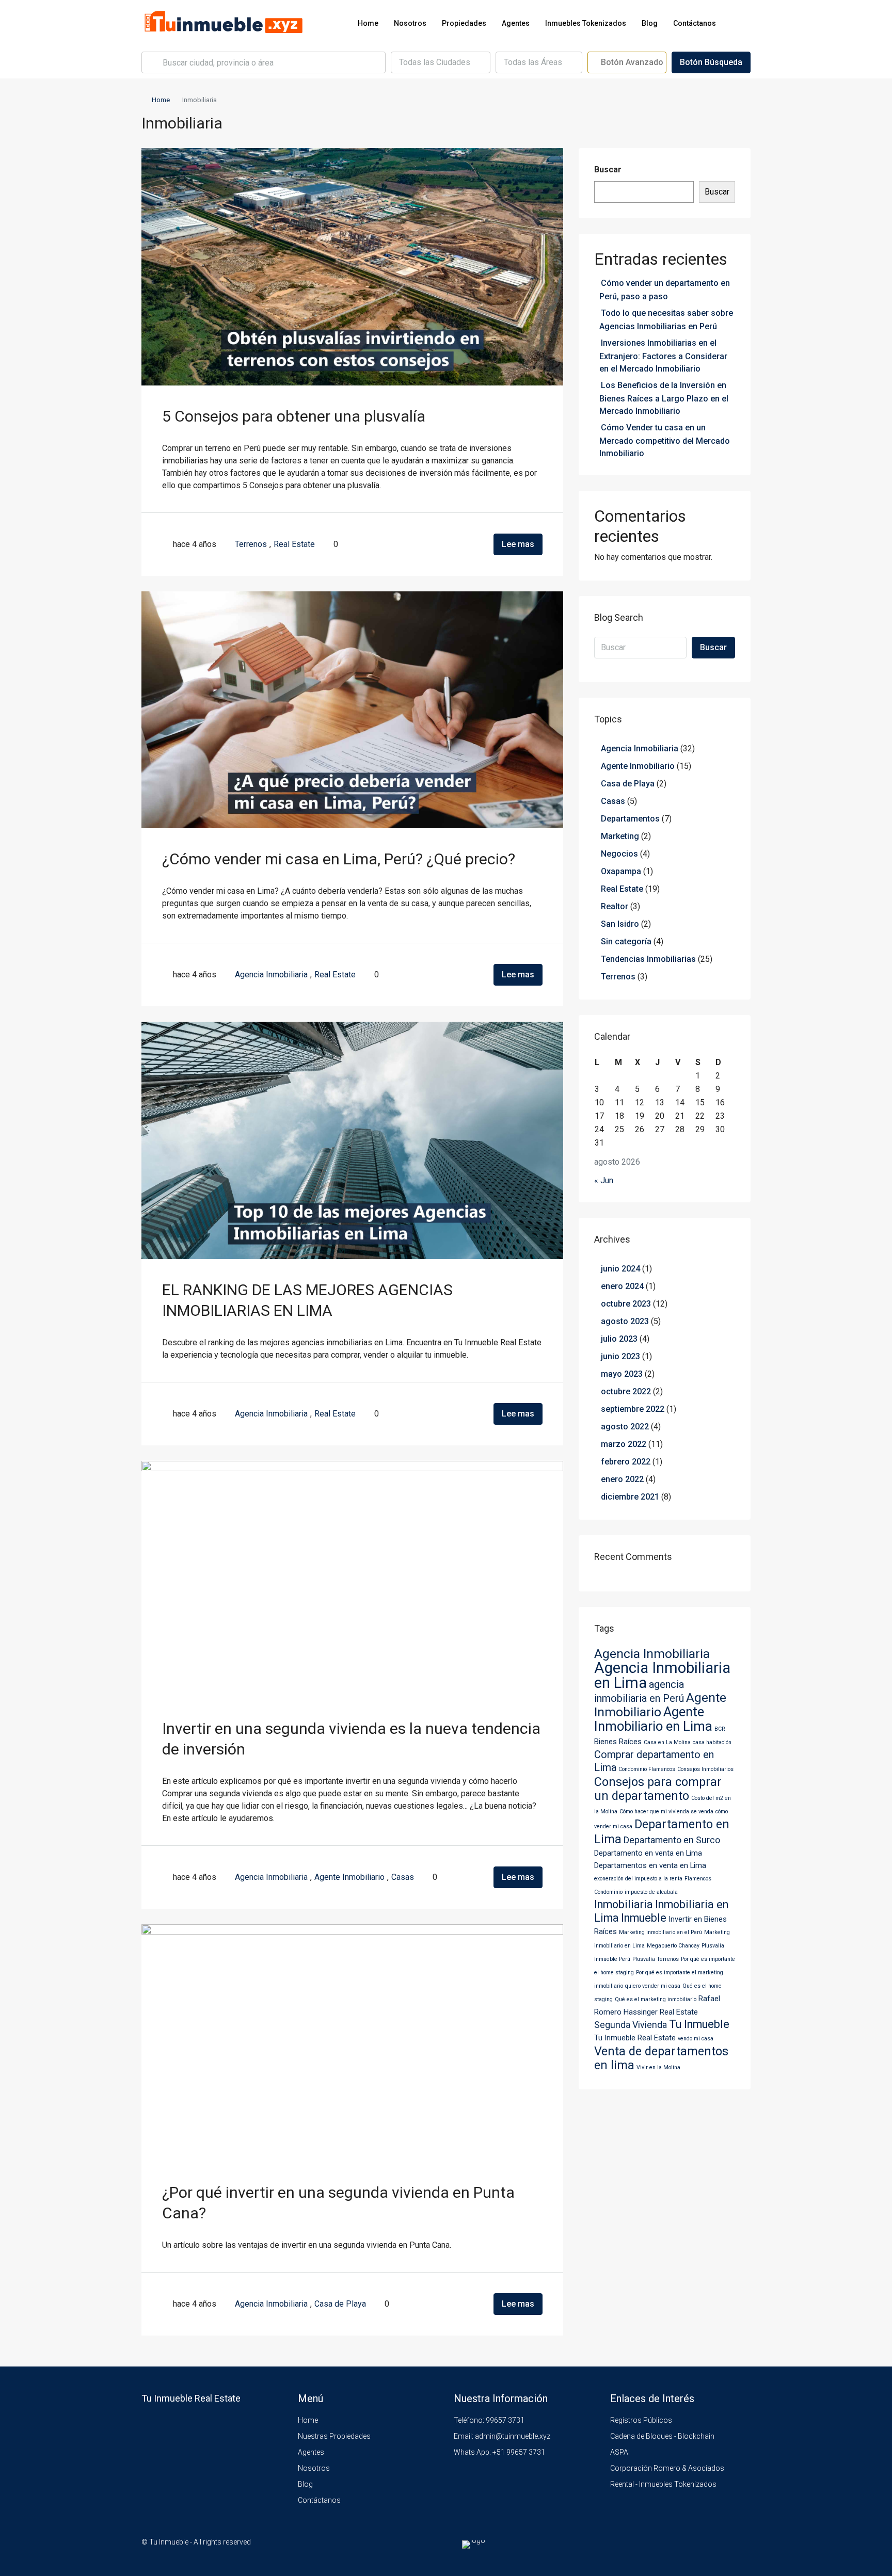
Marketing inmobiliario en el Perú (660, 1932)
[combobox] (441, 62)
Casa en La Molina (667, 1742)
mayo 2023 (622, 1374)
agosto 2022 (625, 1427)
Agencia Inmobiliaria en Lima (662, 1675)
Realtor (615, 906)
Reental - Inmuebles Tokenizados (663, 2484)
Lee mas (518, 544)
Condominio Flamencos (647, 1769)
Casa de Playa (340, 2304)
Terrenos (251, 544)
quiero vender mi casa (653, 1986)
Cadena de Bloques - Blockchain (662, 2436)
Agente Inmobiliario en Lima (653, 1719)
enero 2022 (622, 1479)
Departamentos (630, 819)
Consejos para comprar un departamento (658, 1789)
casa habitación (712, 1742)
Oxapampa (621, 871)
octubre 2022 (626, 1391)
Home (368, 23)
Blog (650, 23)
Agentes (516, 23)
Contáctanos (695, 23)
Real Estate (294, 544)
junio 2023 (620, 1356)
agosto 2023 (625, 1321)
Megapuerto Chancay (673, 1946)
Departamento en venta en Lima (648, 1853)
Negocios (619, 854)
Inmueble (644, 1918)
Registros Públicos (641, 2420)
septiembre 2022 (633, 1409)
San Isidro (620, 924)
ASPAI (620, 2452)
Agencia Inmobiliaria (271, 975)
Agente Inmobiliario (349, 1877)
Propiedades (464, 23)
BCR (720, 1729)
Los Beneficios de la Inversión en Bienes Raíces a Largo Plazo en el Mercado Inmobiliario (664, 398)
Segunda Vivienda (631, 2025)
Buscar (608, 170)
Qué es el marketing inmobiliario (656, 1999)
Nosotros (410, 23)
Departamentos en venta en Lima (650, 1865)
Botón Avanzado (631, 62)
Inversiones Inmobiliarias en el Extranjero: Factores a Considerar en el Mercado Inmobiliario (663, 356)
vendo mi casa (696, 2039)
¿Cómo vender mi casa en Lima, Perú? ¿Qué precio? (339, 859)
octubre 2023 (626, 1304)
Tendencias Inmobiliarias (648, 959)
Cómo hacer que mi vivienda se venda (666, 1812)
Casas (403, 1877)
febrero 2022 (626, 1462)
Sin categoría (626, 941)
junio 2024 (620, 1269)
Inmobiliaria (624, 1904)
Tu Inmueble (699, 2024)
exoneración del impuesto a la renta (638, 1879)
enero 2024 (622, 1286)
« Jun (604, 1180)
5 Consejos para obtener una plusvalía (294, 416)
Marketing (620, 836)
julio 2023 (619, 1339)
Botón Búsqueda (711, 62)
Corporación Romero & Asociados (667, 2468)
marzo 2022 (624, 1444)
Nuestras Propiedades (334, 2436)
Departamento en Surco (672, 1840)
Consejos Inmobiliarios (705, 1769)
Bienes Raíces (618, 1742)
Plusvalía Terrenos (656, 1959)
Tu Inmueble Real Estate (635, 2038)
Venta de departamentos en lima (661, 2058)
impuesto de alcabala (651, 1892)
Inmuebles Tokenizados (586, 23)
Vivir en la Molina (658, 2067)
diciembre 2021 (630, 1497)
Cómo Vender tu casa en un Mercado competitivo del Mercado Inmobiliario (665, 440)
